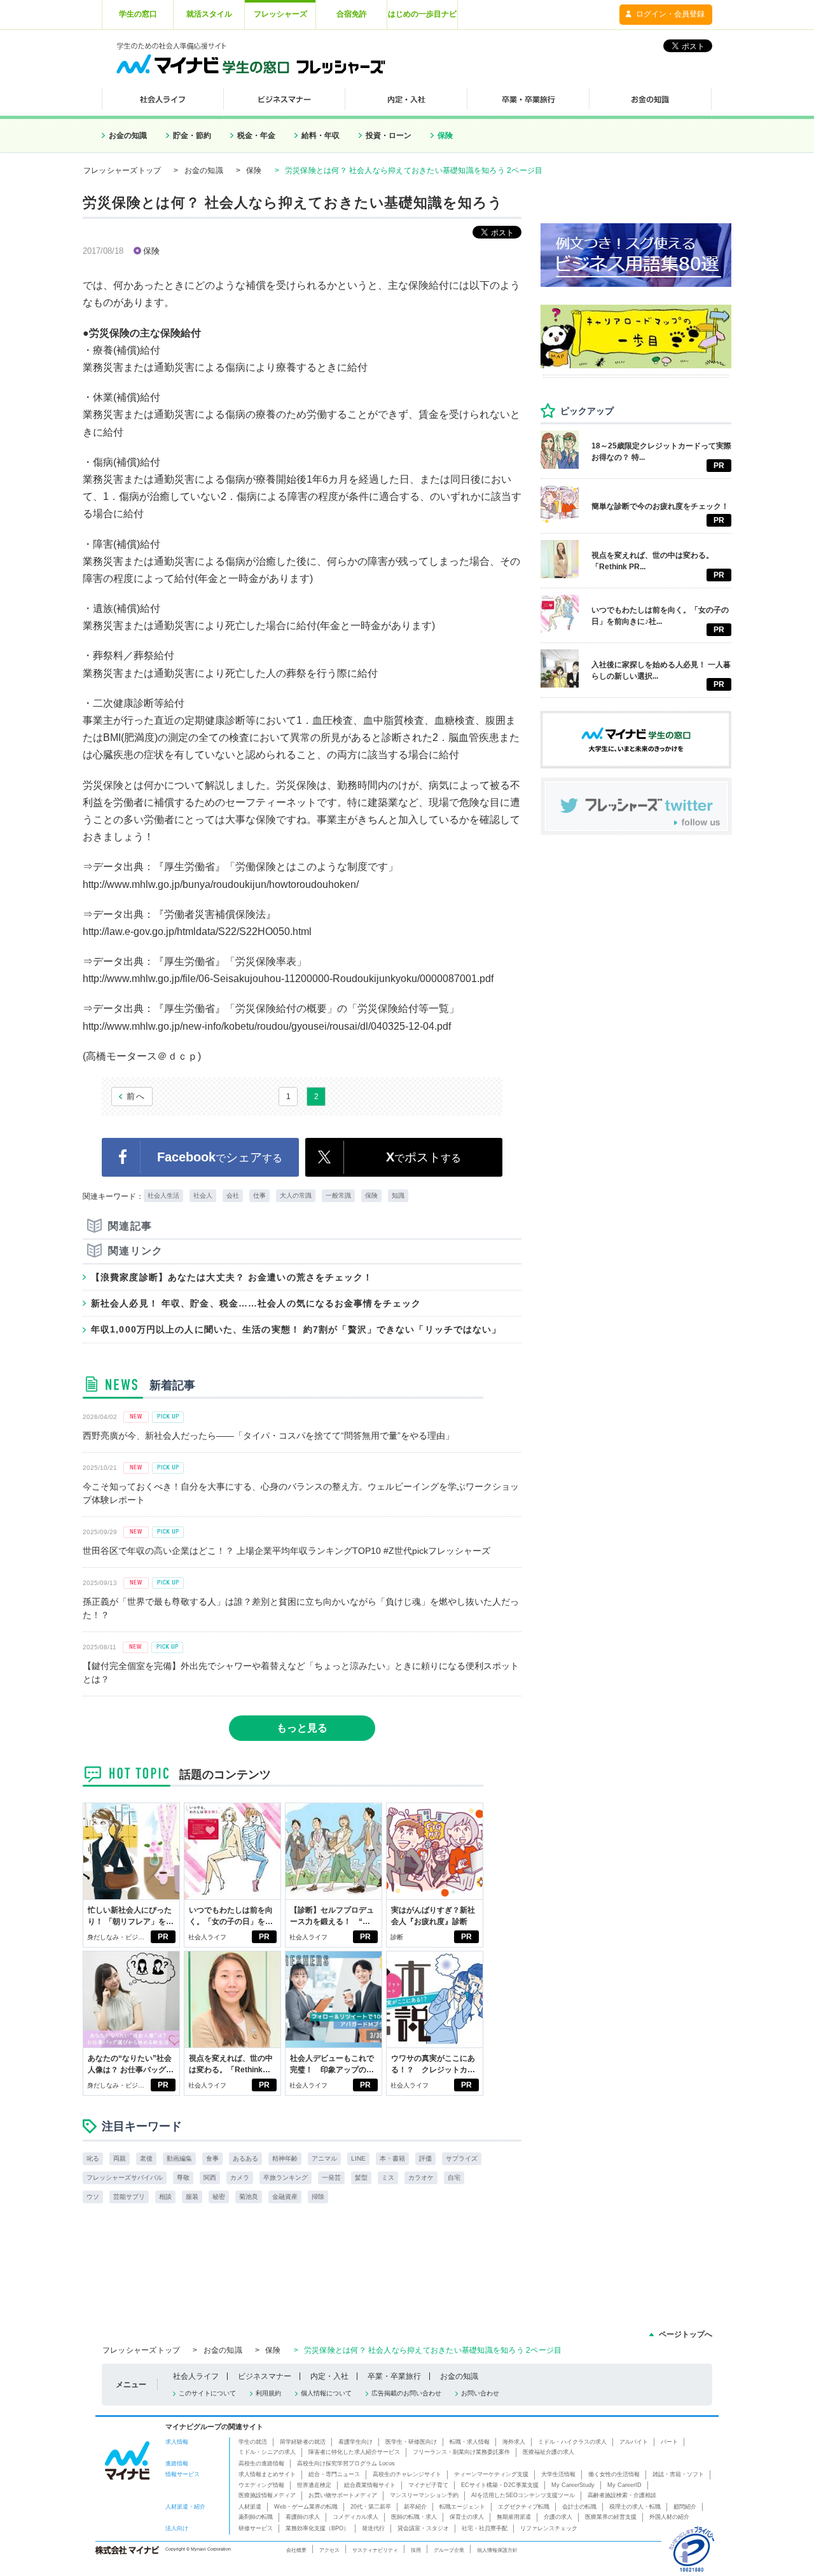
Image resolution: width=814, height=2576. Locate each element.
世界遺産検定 (314, 2485)
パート (669, 2442)
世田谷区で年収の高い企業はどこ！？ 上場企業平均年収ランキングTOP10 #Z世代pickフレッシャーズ (286, 1551)
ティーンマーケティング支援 (491, 2474)
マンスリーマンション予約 (424, 2495)
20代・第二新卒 (371, 2507)
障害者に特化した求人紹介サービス (354, 2452)
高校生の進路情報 (261, 2463)
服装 (192, 2197)
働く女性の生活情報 (614, 2474)
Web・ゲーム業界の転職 (306, 2507)
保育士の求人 (467, 2517)
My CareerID (624, 2485)
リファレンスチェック (549, 2528)
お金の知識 (128, 135)
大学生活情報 (558, 2474)
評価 (425, 2158)
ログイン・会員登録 (670, 14)
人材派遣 (250, 2507)
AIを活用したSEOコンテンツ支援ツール (523, 2495)
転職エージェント (462, 2507)
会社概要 (296, 2550)
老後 (146, 2158)
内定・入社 (329, 2376)
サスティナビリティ (375, 2550)
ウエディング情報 (261, 2485)
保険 (445, 135)
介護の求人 (558, 2517)
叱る (93, 2158)
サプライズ (462, 2158)
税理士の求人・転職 (635, 2507)
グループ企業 (449, 2550)
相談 (165, 2197)
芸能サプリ (129, 2197)
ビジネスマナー (265, 2376)
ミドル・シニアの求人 (267, 2452)
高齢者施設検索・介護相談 (622, 2495)
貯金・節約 (192, 135)
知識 (398, 1195)
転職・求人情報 (470, 2442)
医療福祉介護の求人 (548, 2452)
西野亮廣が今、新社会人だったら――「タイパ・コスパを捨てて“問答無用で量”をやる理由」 (268, 1436)
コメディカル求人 (355, 2517)
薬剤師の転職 (256, 2517)
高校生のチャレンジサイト (407, 2474)
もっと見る (302, 1728)
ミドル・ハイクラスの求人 (572, 2442)
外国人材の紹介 (669, 2517)
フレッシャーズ (280, 14)
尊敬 (183, 2178)
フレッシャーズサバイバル (125, 2178)
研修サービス (256, 2528)
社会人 (203, 1195)
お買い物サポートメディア (343, 2495)
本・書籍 (392, 2158)
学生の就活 (253, 2442)
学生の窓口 (138, 14)
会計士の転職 (579, 2507)
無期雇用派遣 (514, 2517)
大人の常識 (296, 1195)
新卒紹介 (415, 2507)
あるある (245, 2158)
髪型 (361, 2178)
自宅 (454, 2178)
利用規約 (268, 2393)
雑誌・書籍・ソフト (678, 2474)
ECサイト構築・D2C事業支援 (500, 2485)
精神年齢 (285, 2158)
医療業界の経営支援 (611, 2517)
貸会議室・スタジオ (423, 2528)
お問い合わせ (480, 2393)
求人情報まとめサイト (267, 2474)
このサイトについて (207, 2393)
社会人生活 (163, 1195)
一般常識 (338, 1195)
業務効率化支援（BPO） (317, 2528)
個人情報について (326, 2393)
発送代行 (373, 2528)
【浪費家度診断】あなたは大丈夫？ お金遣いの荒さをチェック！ (232, 1277)
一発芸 (331, 2178)
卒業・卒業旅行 (394, 2376)
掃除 (318, 2197)
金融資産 (285, 2197)
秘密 (219, 2197)
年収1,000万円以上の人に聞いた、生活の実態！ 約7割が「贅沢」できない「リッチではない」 (296, 1329)
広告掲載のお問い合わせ (406, 2393)
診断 (397, 1937)
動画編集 (179, 2158)
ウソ (93, 2197)
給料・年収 (321, 135)
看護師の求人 (303, 2517)
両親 (120, 2158)
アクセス (329, 2550)
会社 (233, 1195)
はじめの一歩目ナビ (422, 14)
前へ (136, 1096)
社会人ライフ (207, 1937)
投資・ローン (389, 135)
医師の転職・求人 (414, 2517)
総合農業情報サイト (370, 2485)
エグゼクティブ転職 (524, 2507)
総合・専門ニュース (334, 2474)
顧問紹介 (685, 2507)
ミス (388, 2178)
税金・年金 (256, 135)
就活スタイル (209, 14)
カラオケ (421, 2178)
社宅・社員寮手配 (485, 2528)
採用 (416, 2550)
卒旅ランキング (286, 2178)
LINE (358, 2158)
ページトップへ (686, 2334)
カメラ (240, 2178)
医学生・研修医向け (411, 2442)
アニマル (324, 2158)
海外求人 (514, 2442)
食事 (212, 2158)
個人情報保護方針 (497, 2550)
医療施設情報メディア (267, 2495)
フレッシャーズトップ (122, 170)
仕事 (259, 1195)
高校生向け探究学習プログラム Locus (346, 2463)
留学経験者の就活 (303, 2442)
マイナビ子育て (428, 2485)
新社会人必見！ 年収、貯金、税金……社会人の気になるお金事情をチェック (256, 1303)
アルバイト (634, 2442)
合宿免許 (352, 14)
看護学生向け (355, 2442)
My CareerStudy (573, 2485)
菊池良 (249, 2197)
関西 (210, 2178)
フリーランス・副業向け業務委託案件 (461, 2452)
